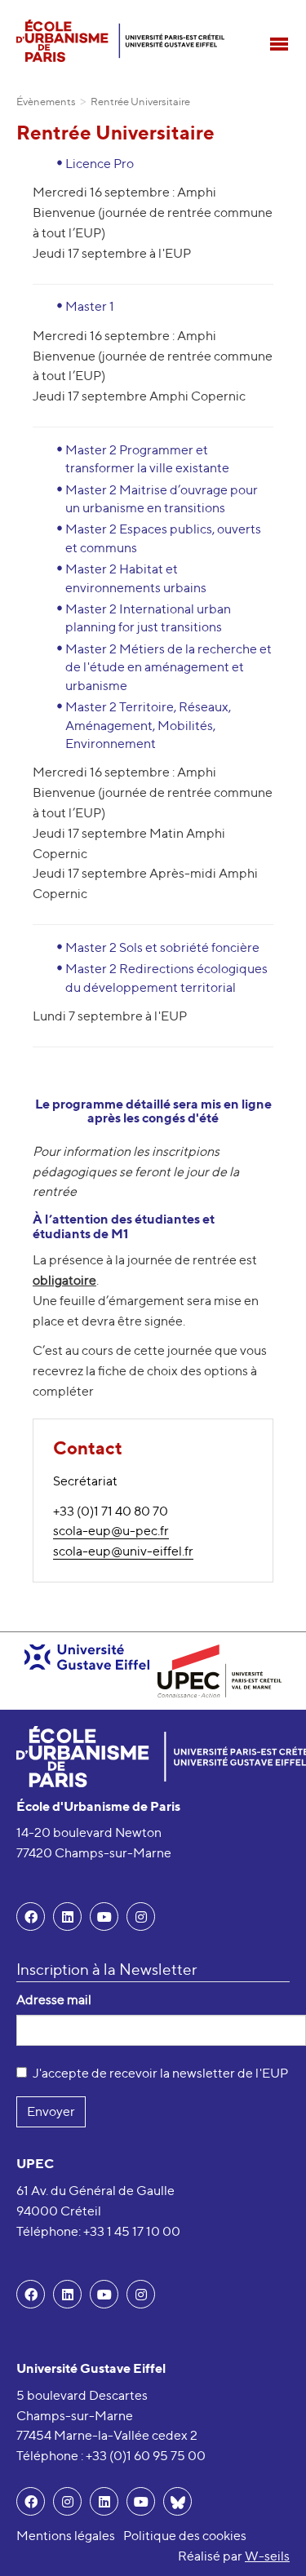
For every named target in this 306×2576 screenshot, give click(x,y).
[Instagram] (67, 2501)
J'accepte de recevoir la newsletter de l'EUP (160, 2073)
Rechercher (277, 12)
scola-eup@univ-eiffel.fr (123, 1551)
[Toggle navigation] (279, 44)
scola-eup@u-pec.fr (111, 1531)
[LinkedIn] (67, 1917)
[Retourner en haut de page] (270, 2540)
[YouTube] (104, 1917)
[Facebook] (31, 1917)
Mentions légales (66, 2536)
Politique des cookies (185, 2536)
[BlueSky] (177, 2501)
